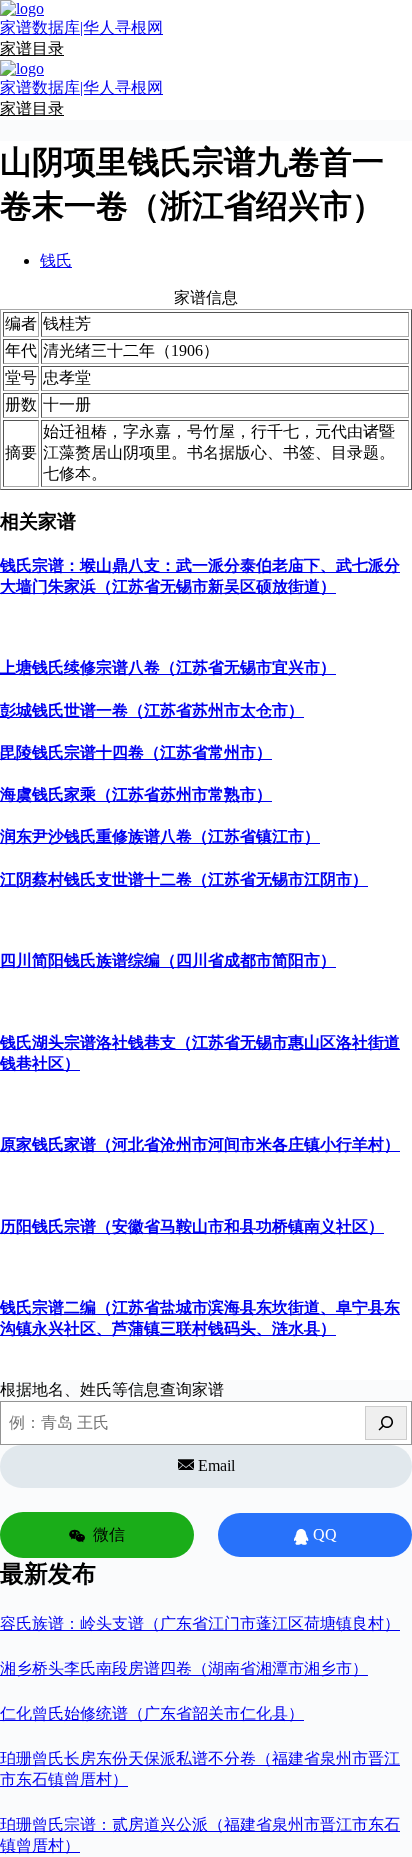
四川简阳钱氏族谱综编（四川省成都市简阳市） (168, 960)
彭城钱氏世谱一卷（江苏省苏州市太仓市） (152, 710)
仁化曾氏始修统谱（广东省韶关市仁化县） (152, 1713)
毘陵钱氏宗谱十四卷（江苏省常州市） (136, 752)
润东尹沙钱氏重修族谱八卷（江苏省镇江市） (160, 836)
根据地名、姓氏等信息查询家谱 (112, 1389)
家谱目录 (32, 48)
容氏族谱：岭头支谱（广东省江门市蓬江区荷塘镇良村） (200, 1623)
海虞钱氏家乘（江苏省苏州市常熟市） (136, 794)
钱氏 (56, 260)
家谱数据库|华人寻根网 (81, 27)
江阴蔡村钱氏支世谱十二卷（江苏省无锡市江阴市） (184, 879)
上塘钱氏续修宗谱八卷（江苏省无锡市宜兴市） (168, 667)
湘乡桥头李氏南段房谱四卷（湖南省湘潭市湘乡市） (184, 1668)
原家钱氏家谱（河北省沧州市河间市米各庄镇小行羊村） (200, 1144)
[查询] (386, 1423)
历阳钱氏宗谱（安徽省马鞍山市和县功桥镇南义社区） (192, 1226)
